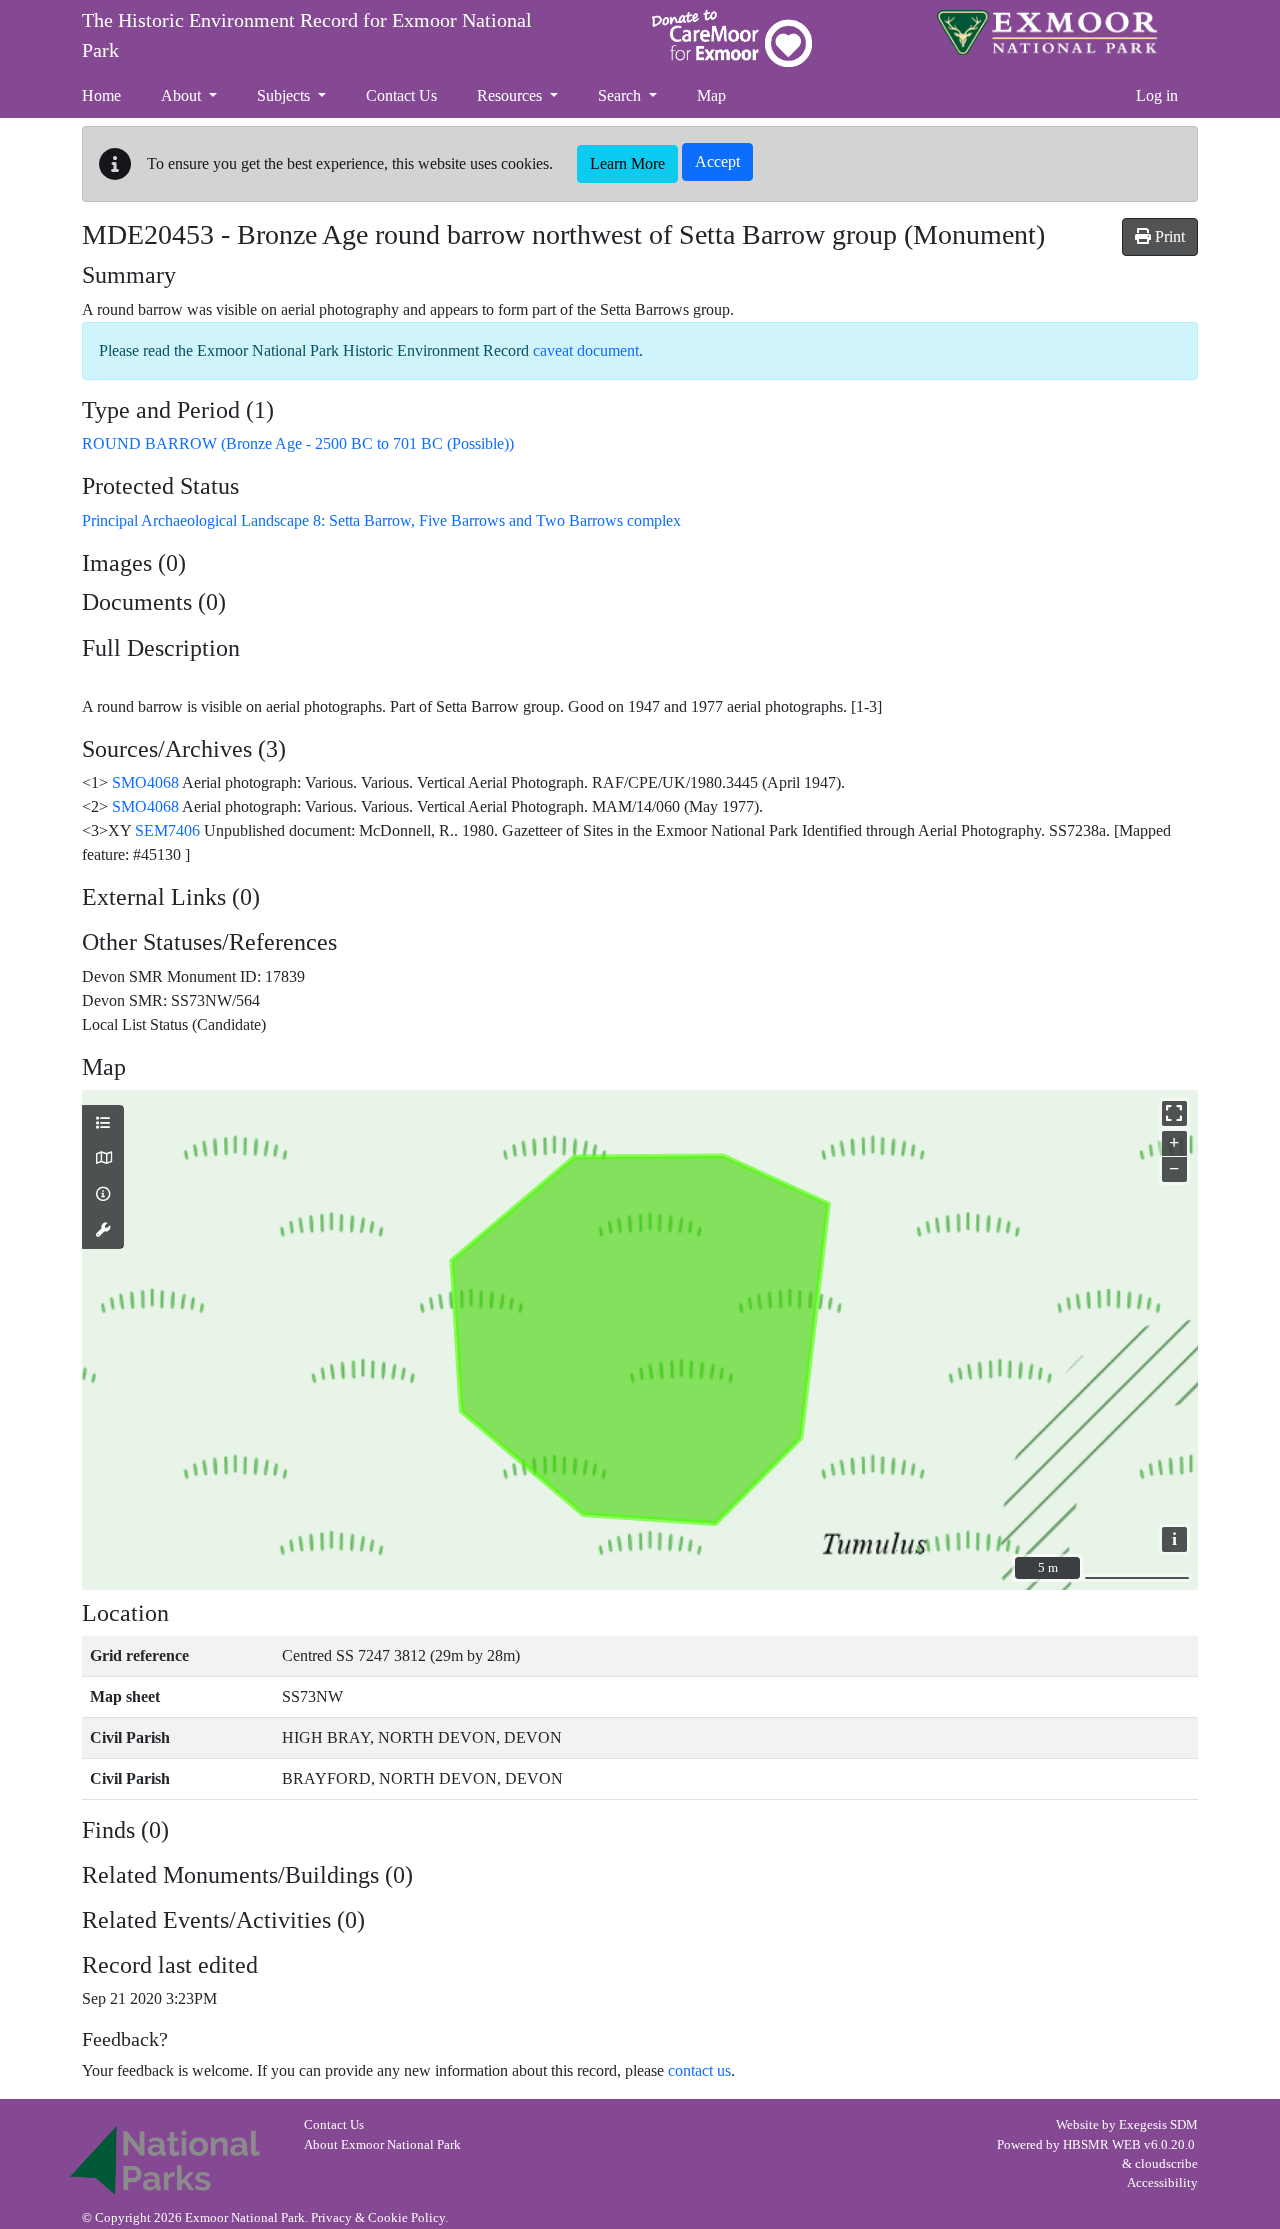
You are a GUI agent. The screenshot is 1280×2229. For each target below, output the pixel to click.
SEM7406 (167, 830)
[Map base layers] (103, 1159)
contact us (699, 2070)
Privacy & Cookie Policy (378, 2218)
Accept (717, 161)
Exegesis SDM (1158, 2125)
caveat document (586, 350)
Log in (1157, 95)
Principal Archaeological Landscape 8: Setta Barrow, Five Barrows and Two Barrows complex (381, 520)
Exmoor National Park (1047, 32)
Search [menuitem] (621, 95)
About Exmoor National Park (382, 2145)
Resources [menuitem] (511, 95)
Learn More (627, 163)
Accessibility (1162, 2183)
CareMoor (732, 38)
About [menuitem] (183, 95)
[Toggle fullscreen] (1174, 1113)
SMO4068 (145, 782)
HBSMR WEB (1102, 2145)
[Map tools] (103, 1231)
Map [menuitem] (711, 95)
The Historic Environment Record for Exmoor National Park (307, 35)
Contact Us (334, 2125)
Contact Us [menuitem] (401, 95)
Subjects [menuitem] (285, 95)
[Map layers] (103, 1124)
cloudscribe (1166, 2164)
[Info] (103, 1195)
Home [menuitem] (101, 95)
